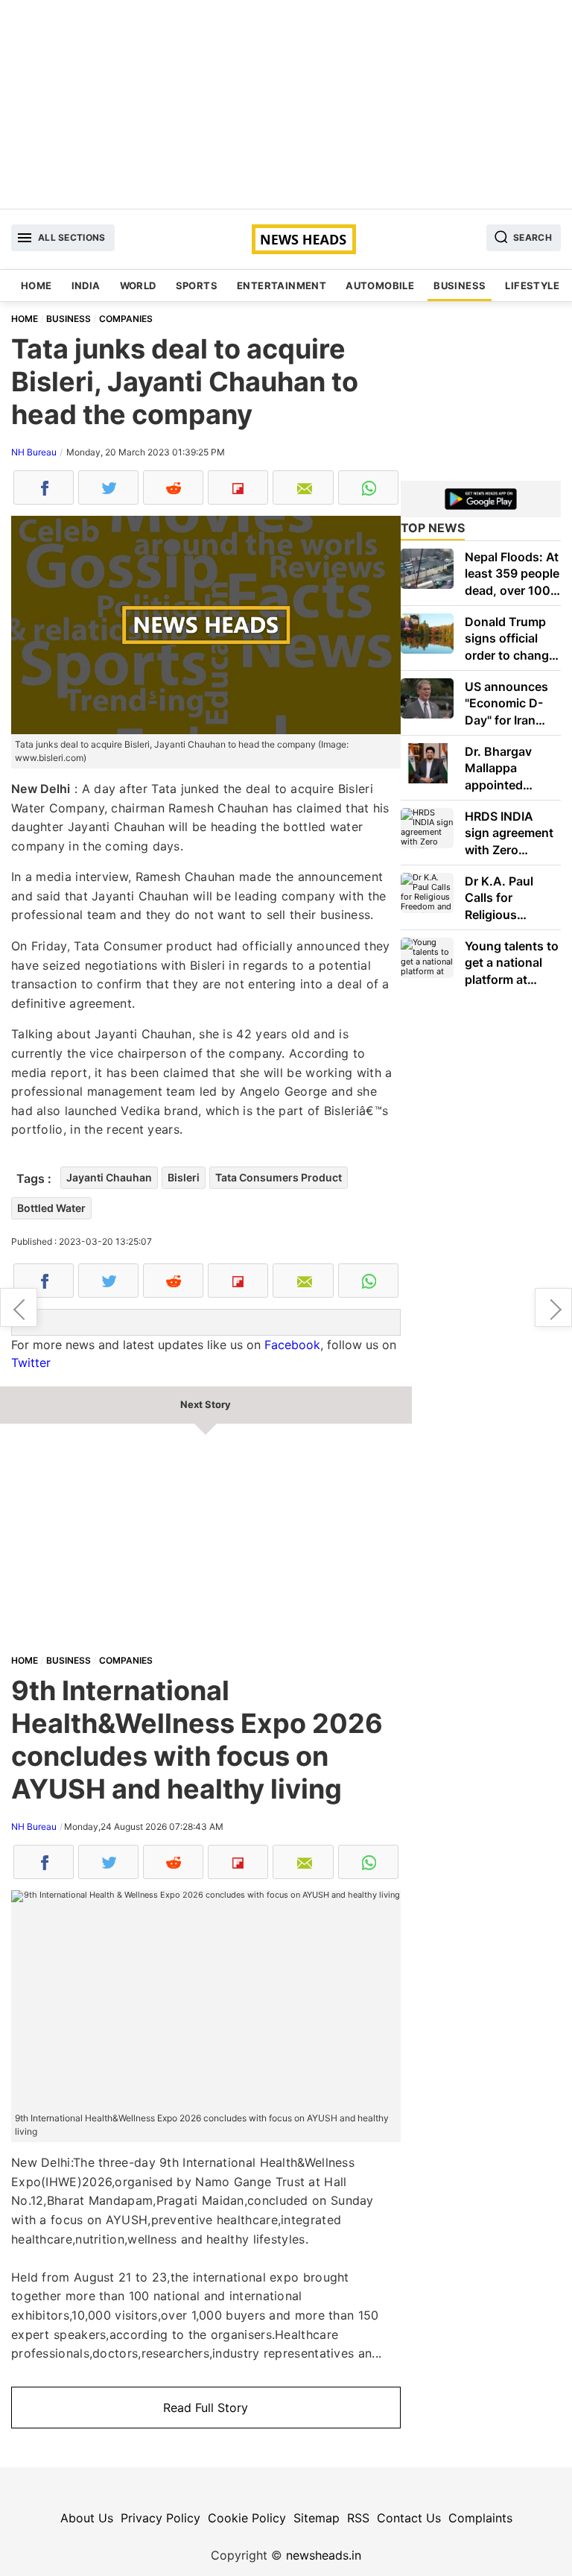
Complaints (480, 2518)
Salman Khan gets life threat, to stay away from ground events (553, 1307)
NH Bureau (34, 452)
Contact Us (409, 2518)
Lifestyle (532, 285)
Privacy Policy (161, 2518)
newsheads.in (324, 2555)
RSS (358, 2518)
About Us (87, 2518)
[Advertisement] (286, 104)
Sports (197, 285)
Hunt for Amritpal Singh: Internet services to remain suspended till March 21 (19, 1307)
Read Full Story (206, 2408)
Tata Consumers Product (279, 1177)
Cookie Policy (247, 2518)
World (138, 285)
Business (460, 285)
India (86, 285)
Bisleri (184, 1177)
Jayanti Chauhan (109, 1177)
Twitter (31, 1363)
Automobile (380, 285)
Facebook (292, 1345)
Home (36, 285)
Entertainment (282, 285)
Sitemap (317, 2518)
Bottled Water (51, 1208)
